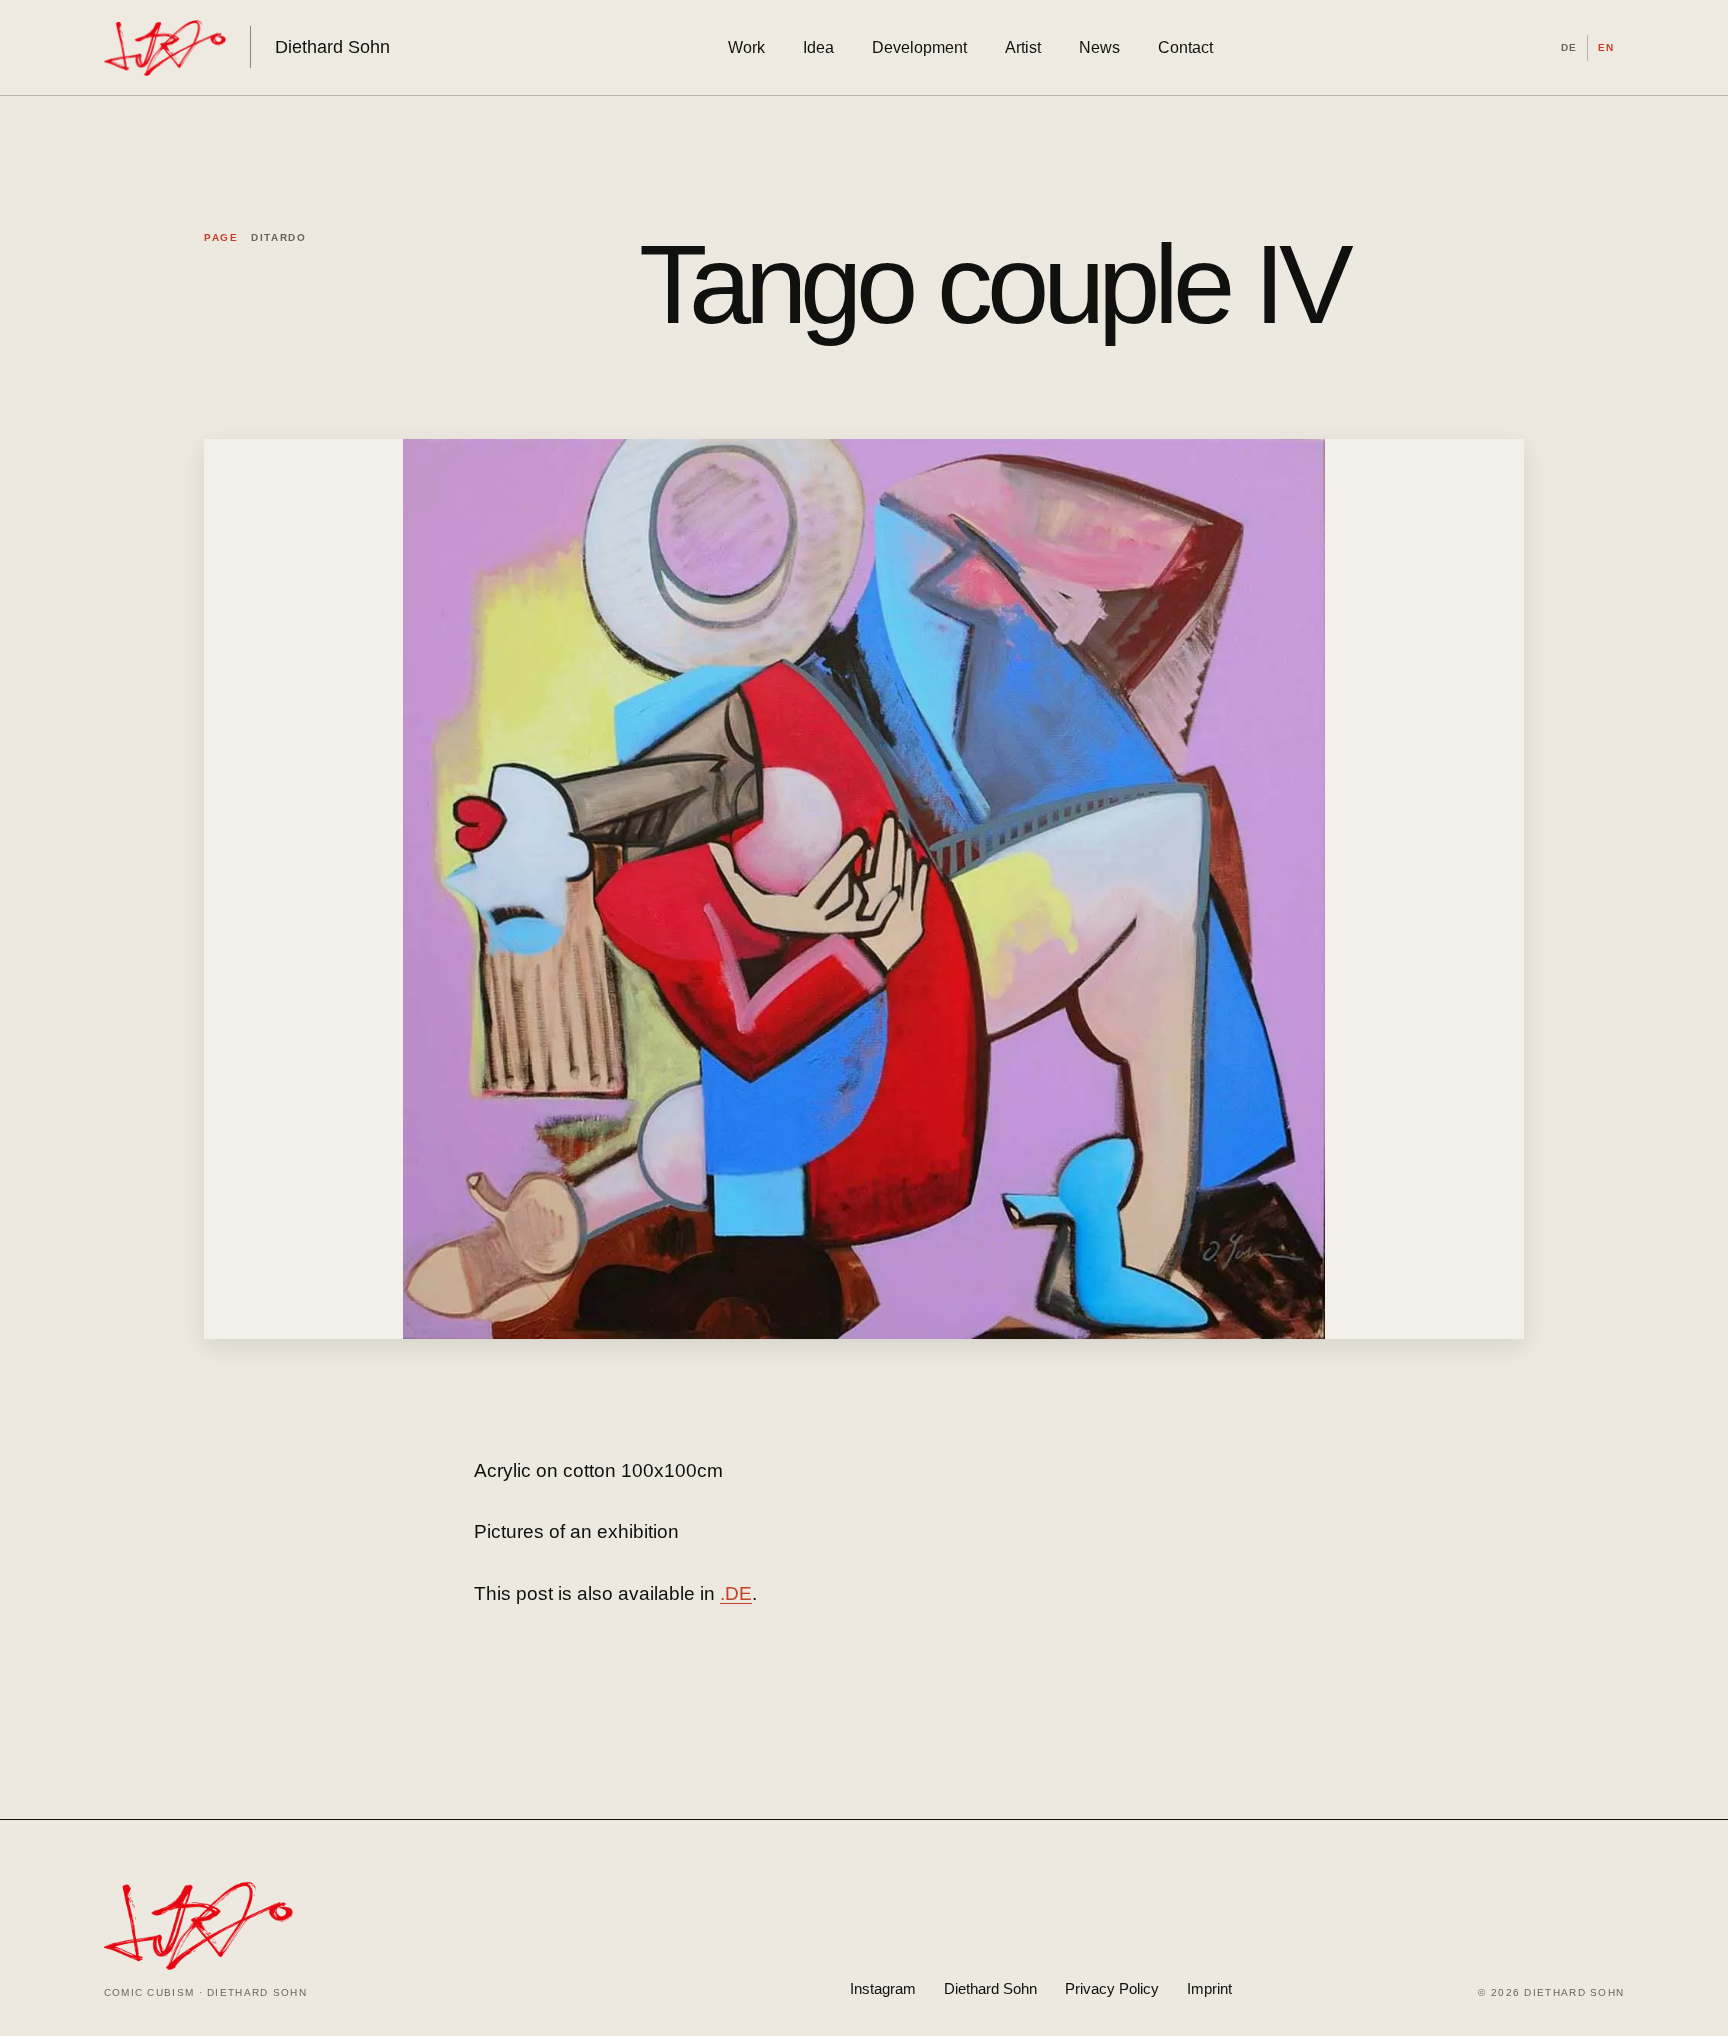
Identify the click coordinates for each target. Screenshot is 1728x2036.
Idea (818, 47)
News (1099, 47)
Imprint (1209, 1988)
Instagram (883, 1988)
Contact (1185, 47)
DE (1569, 47)
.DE (736, 1593)
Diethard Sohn (990, 1988)
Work (746, 47)
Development (919, 47)
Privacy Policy (1112, 1988)
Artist (1023, 47)
